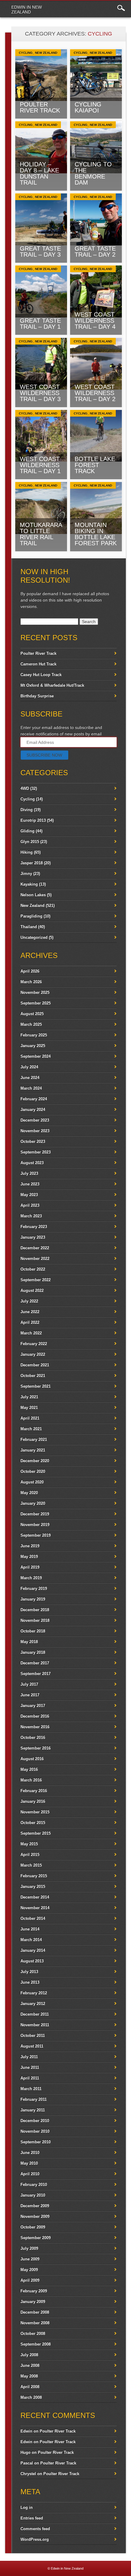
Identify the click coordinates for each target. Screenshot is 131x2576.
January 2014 (33, 1950)
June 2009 (30, 2259)
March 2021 (31, 1429)
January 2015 (33, 1886)
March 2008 (31, 2397)
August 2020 (32, 1482)
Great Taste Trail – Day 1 (40, 324)
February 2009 (34, 2291)
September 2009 (35, 2238)
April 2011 (30, 2078)
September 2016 (35, 1748)
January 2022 (33, 1354)
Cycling (26, 53)
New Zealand (46, 53)
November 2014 (35, 1908)
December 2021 (35, 1365)
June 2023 (30, 1184)
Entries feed (32, 2518)
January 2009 (33, 2302)
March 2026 (31, 982)
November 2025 (35, 992)
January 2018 (33, 1652)
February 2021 (34, 1439)
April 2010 (30, 2174)
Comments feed (35, 2529)
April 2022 (30, 1322)
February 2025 (34, 1035)
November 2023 (35, 1131)
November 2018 (35, 1620)
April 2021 (30, 1418)
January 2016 (33, 1801)
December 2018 (35, 1610)
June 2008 (30, 2365)
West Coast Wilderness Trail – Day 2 (95, 393)
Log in (27, 2507)
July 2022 (29, 1301)
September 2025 (35, 1003)
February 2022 (34, 1344)
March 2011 (31, 2089)
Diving (27, 810)
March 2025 (31, 1024)
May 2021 (29, 1408)
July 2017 (29, 1684)
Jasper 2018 (32, 863)
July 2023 (29, 1173)
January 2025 (33, 1046)
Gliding (27, 831)
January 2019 (33, 1599)
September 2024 (35, 1056)
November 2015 (35, 1812)
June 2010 (30, 2153)
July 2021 (29, 1397)
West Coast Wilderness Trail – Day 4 (95, 321)
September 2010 (35, 2142)
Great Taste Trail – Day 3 (40, 251)
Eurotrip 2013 (33, 820)
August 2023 (32, 1163)
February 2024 (34, 1099)
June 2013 (30, 1982)
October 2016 (33, 1737)
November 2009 (35, 2216)
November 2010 (35, 2131)
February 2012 (34, 1993)
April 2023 (30, 1205)
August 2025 (32, 1014)
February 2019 (34, 1588)
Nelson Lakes (33, 895)
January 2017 (33, 1706)
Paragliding (31, 916)
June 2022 (30, 1312)
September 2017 (35, 1674)
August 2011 (32, 2046)
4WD (25, 788)
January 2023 (33, 1237)
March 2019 (31, 1578)
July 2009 (29, 2248)
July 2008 (29, 2355)
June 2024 (30, 1078)
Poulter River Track (40, 107)
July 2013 (29, 1972)
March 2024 (31, 1088)
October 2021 (33, 1376)
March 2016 (31, 1780)
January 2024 (33, 1109)
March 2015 (31, 1865)
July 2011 (29, 2057)
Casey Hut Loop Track (41, 675)
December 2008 (35, 2312)
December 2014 (35, 1897)
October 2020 (33, 1471)
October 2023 (33, 1141)
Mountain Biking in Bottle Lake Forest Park (96, 534)
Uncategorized (34, 937)
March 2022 (31, 1333)
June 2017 (30, 1695)
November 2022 (35, 1259)
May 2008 (29, 2376)
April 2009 (30, 2280)
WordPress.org (35, 2539)
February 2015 (34, 1876)
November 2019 (35, 1525)
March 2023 (31, 1216)
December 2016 (35, 1716)
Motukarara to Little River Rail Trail (41, 534)
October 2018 (33, 1631)
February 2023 (34, 1227)
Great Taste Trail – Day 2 (95, 251)
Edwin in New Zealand (27, 9)
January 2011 (33, 2110)
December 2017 (35, 1663)
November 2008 (35, 2323)
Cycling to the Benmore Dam (93, 173)
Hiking (27, 852)
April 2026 (30, 971)
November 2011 (35, 2025)
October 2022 (33, 1269)
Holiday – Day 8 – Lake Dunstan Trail (39, 173)
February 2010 (34, 2184)
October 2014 (33, 1918)
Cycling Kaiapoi (88, 107)
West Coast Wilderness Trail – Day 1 (40, 465)
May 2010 (29, 2163)
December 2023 (35, 1120)
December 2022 (35, 1248)
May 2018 (29, 1642)
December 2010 (35, 2121)
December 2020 (35, 1461)
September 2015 (35, 1833)
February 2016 (34, 1791)
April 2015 (30, 1855)
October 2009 (33, 2227)
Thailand (29, 927)
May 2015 (29, 1844)
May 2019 (29, 1557)
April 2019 (30, 1567)
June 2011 (30, 2067)
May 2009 (29, 2270)
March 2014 (31, 1940)
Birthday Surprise (37, 696)
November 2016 (35, 1727)
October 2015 (33, 1823)
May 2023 (29, 1195)
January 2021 (33, 1450)
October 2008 (33, 2333)
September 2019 (35, 1535)
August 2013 (32, 1961)
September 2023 (35, 1152)
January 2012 (33, 2004)
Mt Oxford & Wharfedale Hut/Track (52, 685)
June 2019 (30, 1546)
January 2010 (33, 2195)
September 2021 (35, 1386)
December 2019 (35, 1514)
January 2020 (33, 1503)
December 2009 (35, 2206)
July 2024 (29, 1067)
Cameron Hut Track (38, 664)
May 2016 (29, 1769)
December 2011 (35, 2014)
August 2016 (32, 1759)
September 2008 (35, 2344)
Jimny (26, 874)
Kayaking (29, 884)
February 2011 (34, 2099)
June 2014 (30, 1929)
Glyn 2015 (30, 842)
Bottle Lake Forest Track (95, 465)
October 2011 (33, 2035)
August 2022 (32, 1290)
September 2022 (35, 1280)
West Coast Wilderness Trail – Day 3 (40, 393)
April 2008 (30, 2387)
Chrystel (28, 2474)
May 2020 (29, 1493)
